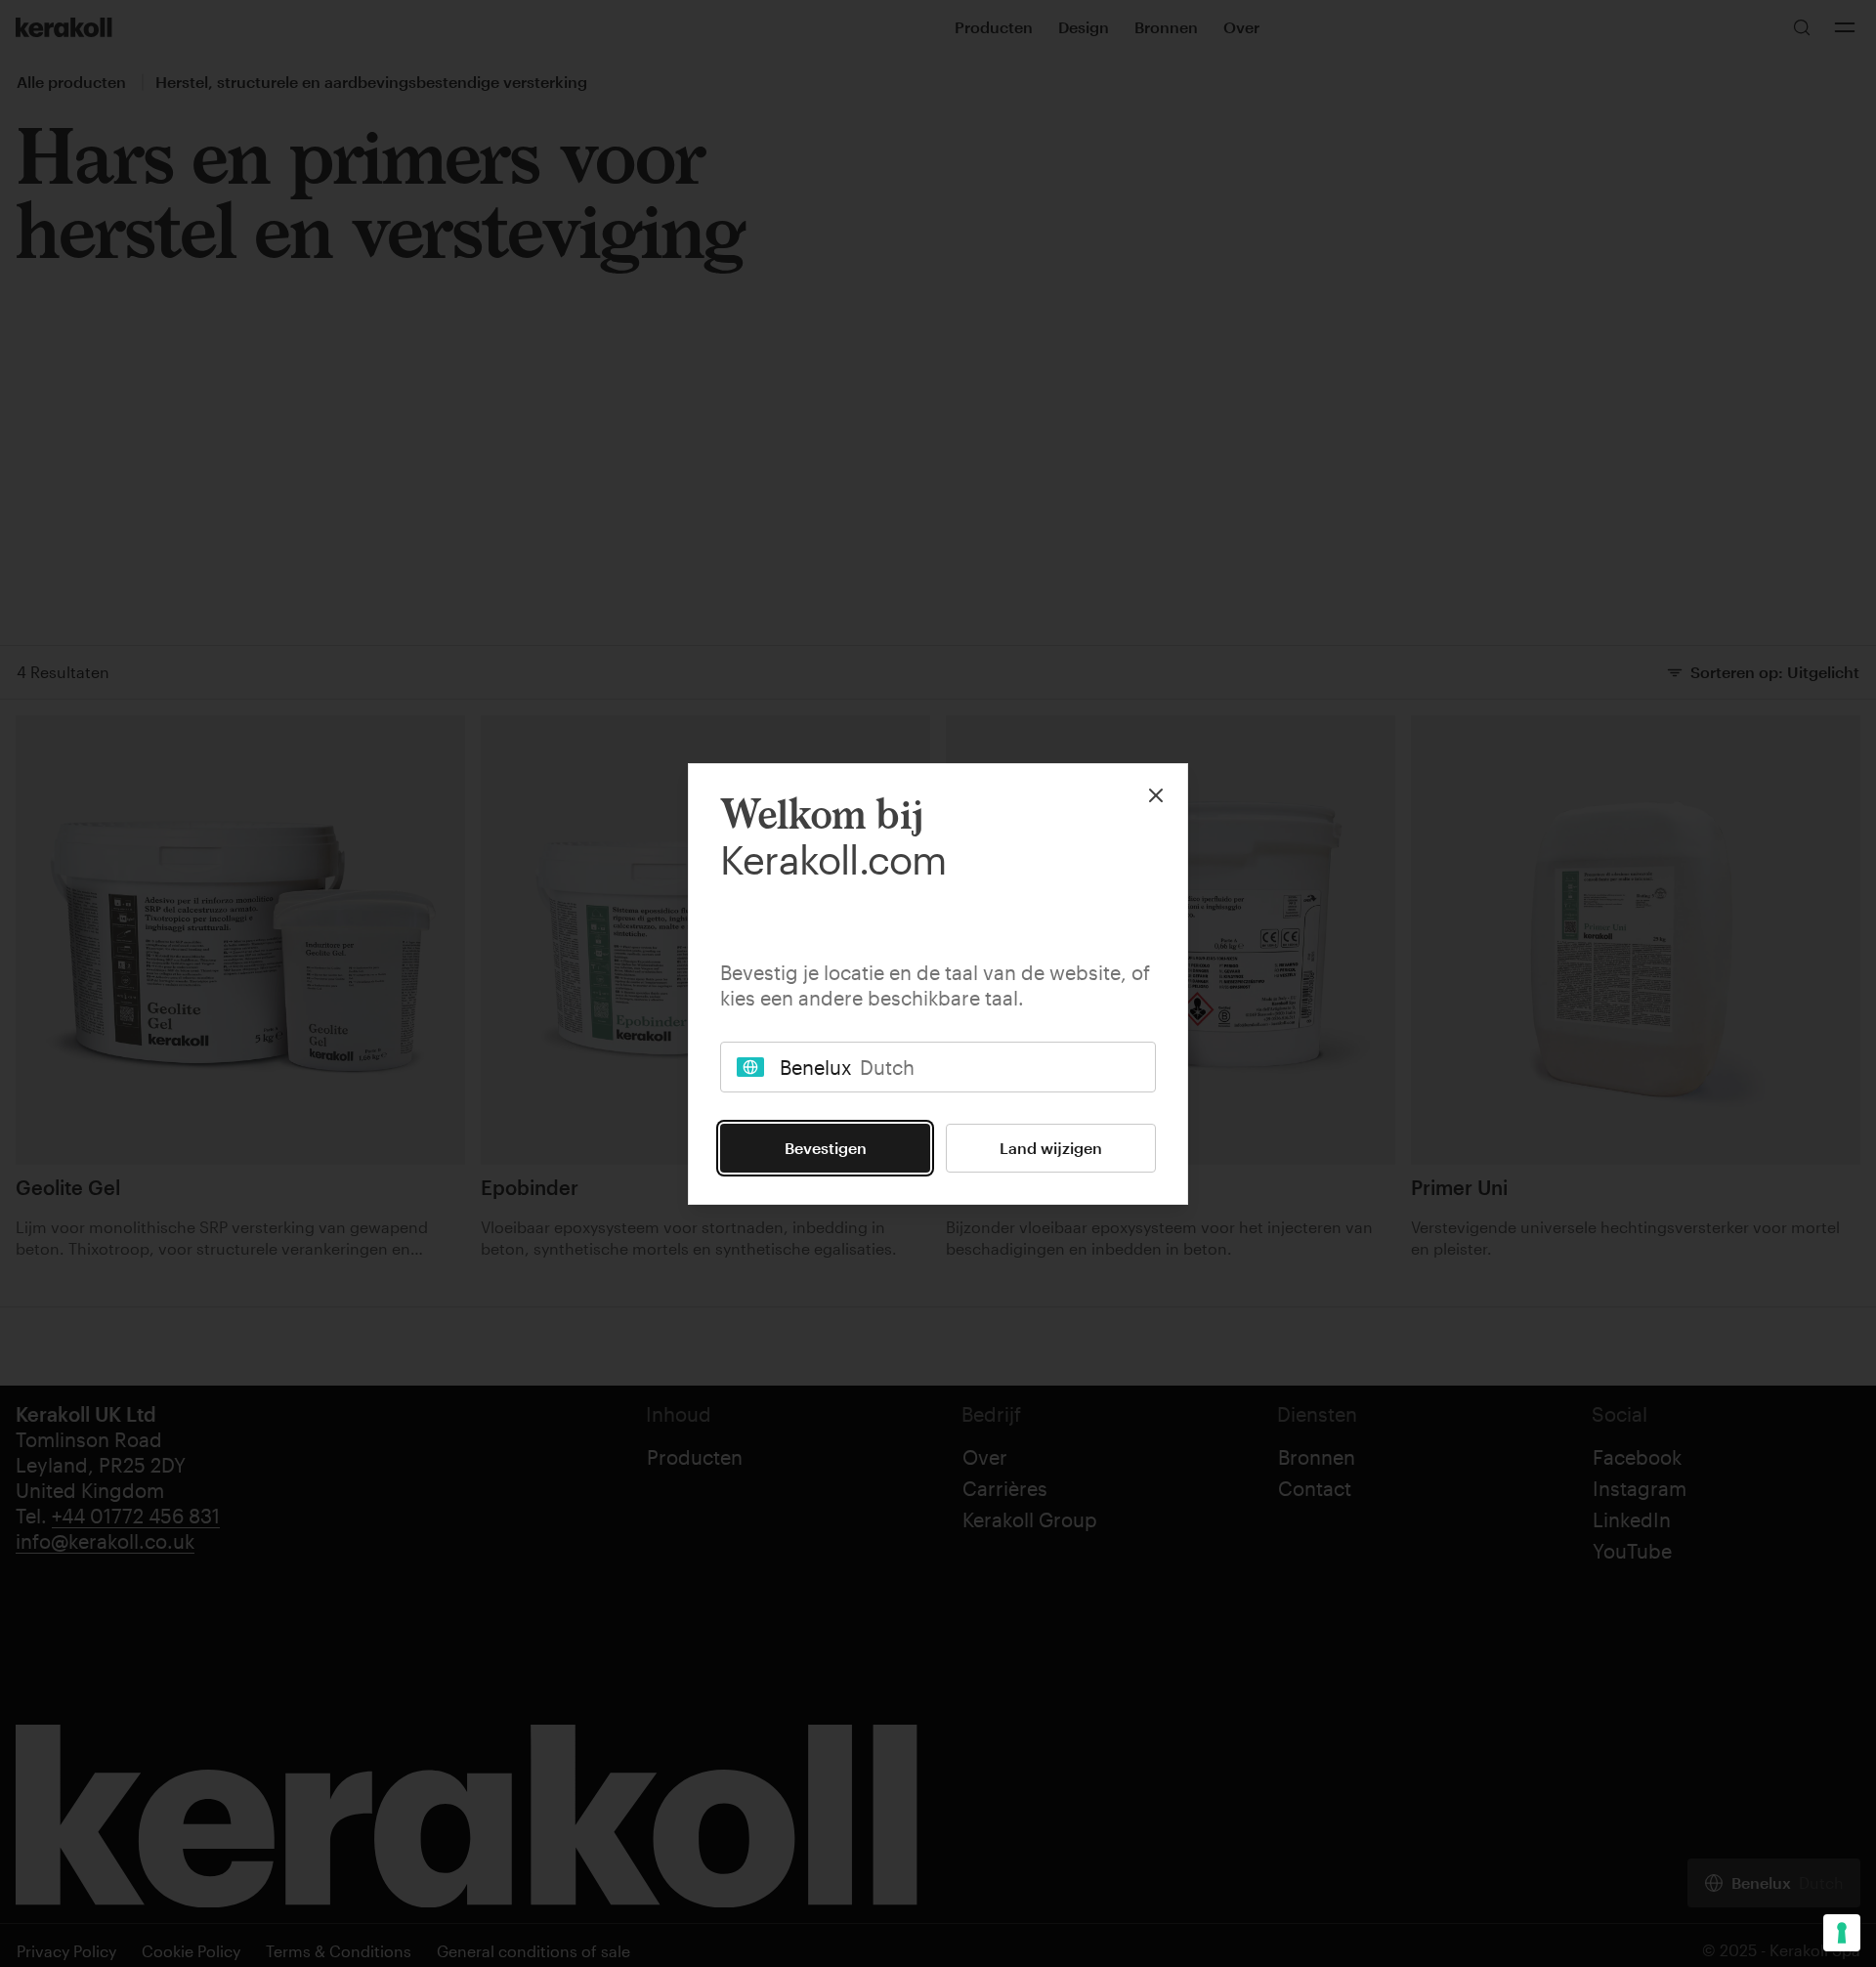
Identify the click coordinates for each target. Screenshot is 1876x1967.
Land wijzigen (1051, 1148)
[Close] (1156, 795)
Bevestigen (826, 1148)
